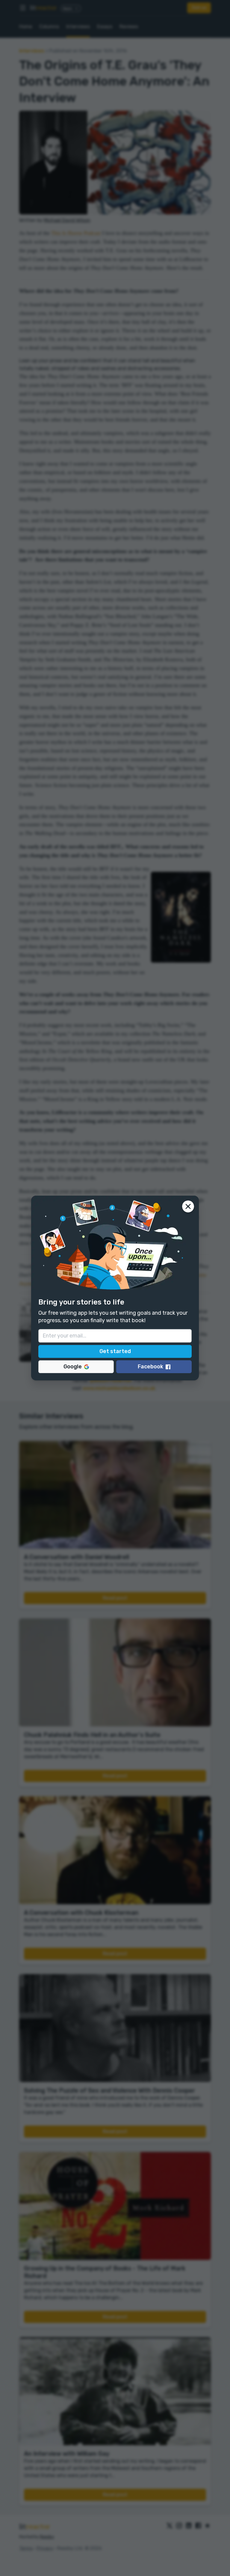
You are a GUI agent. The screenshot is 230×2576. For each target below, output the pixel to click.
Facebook (150, 1367)
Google (73, 1367)
